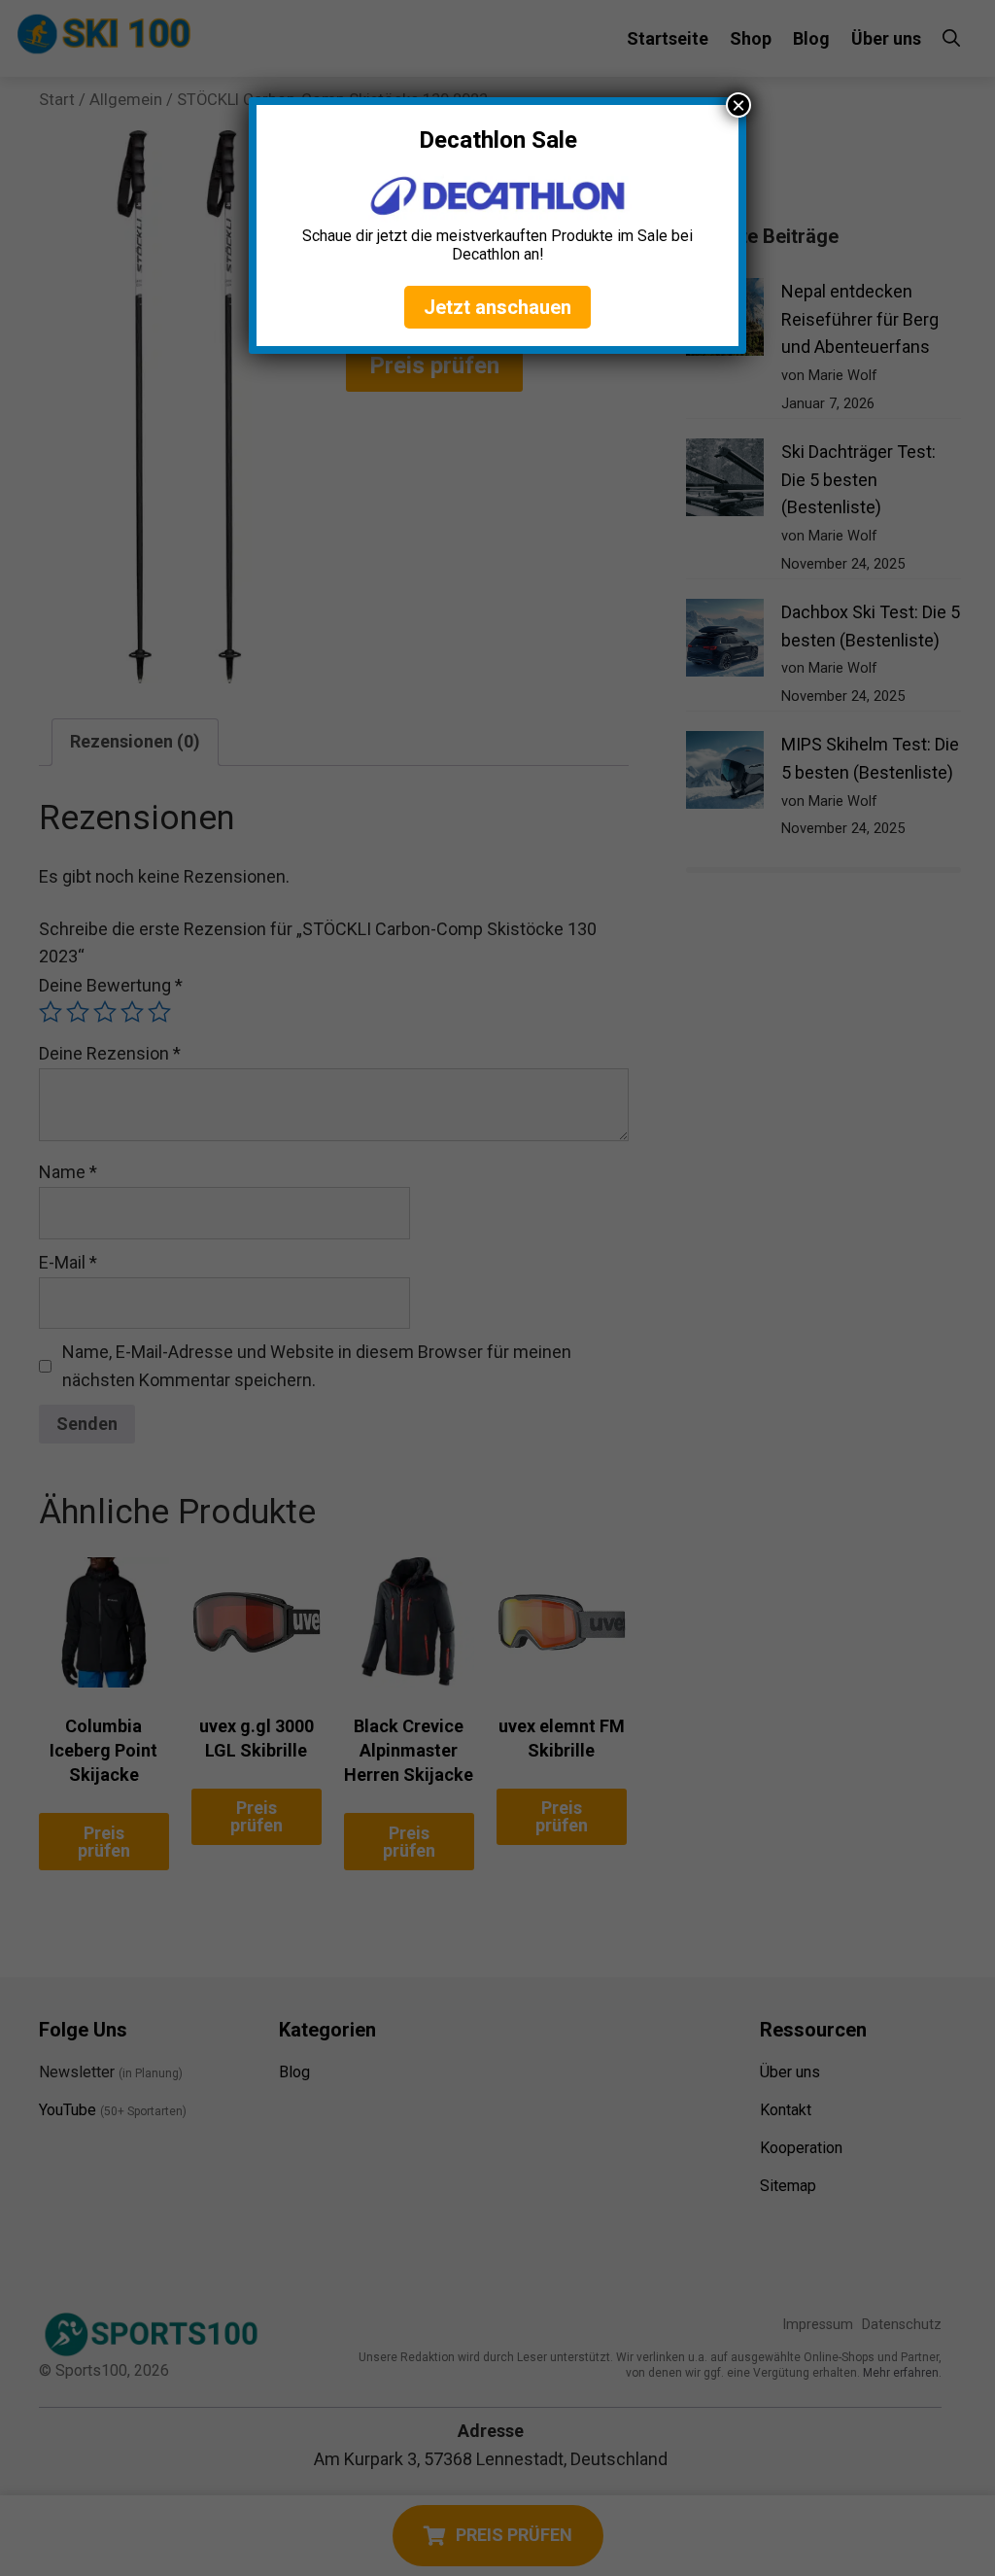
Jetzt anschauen (497, 307)
